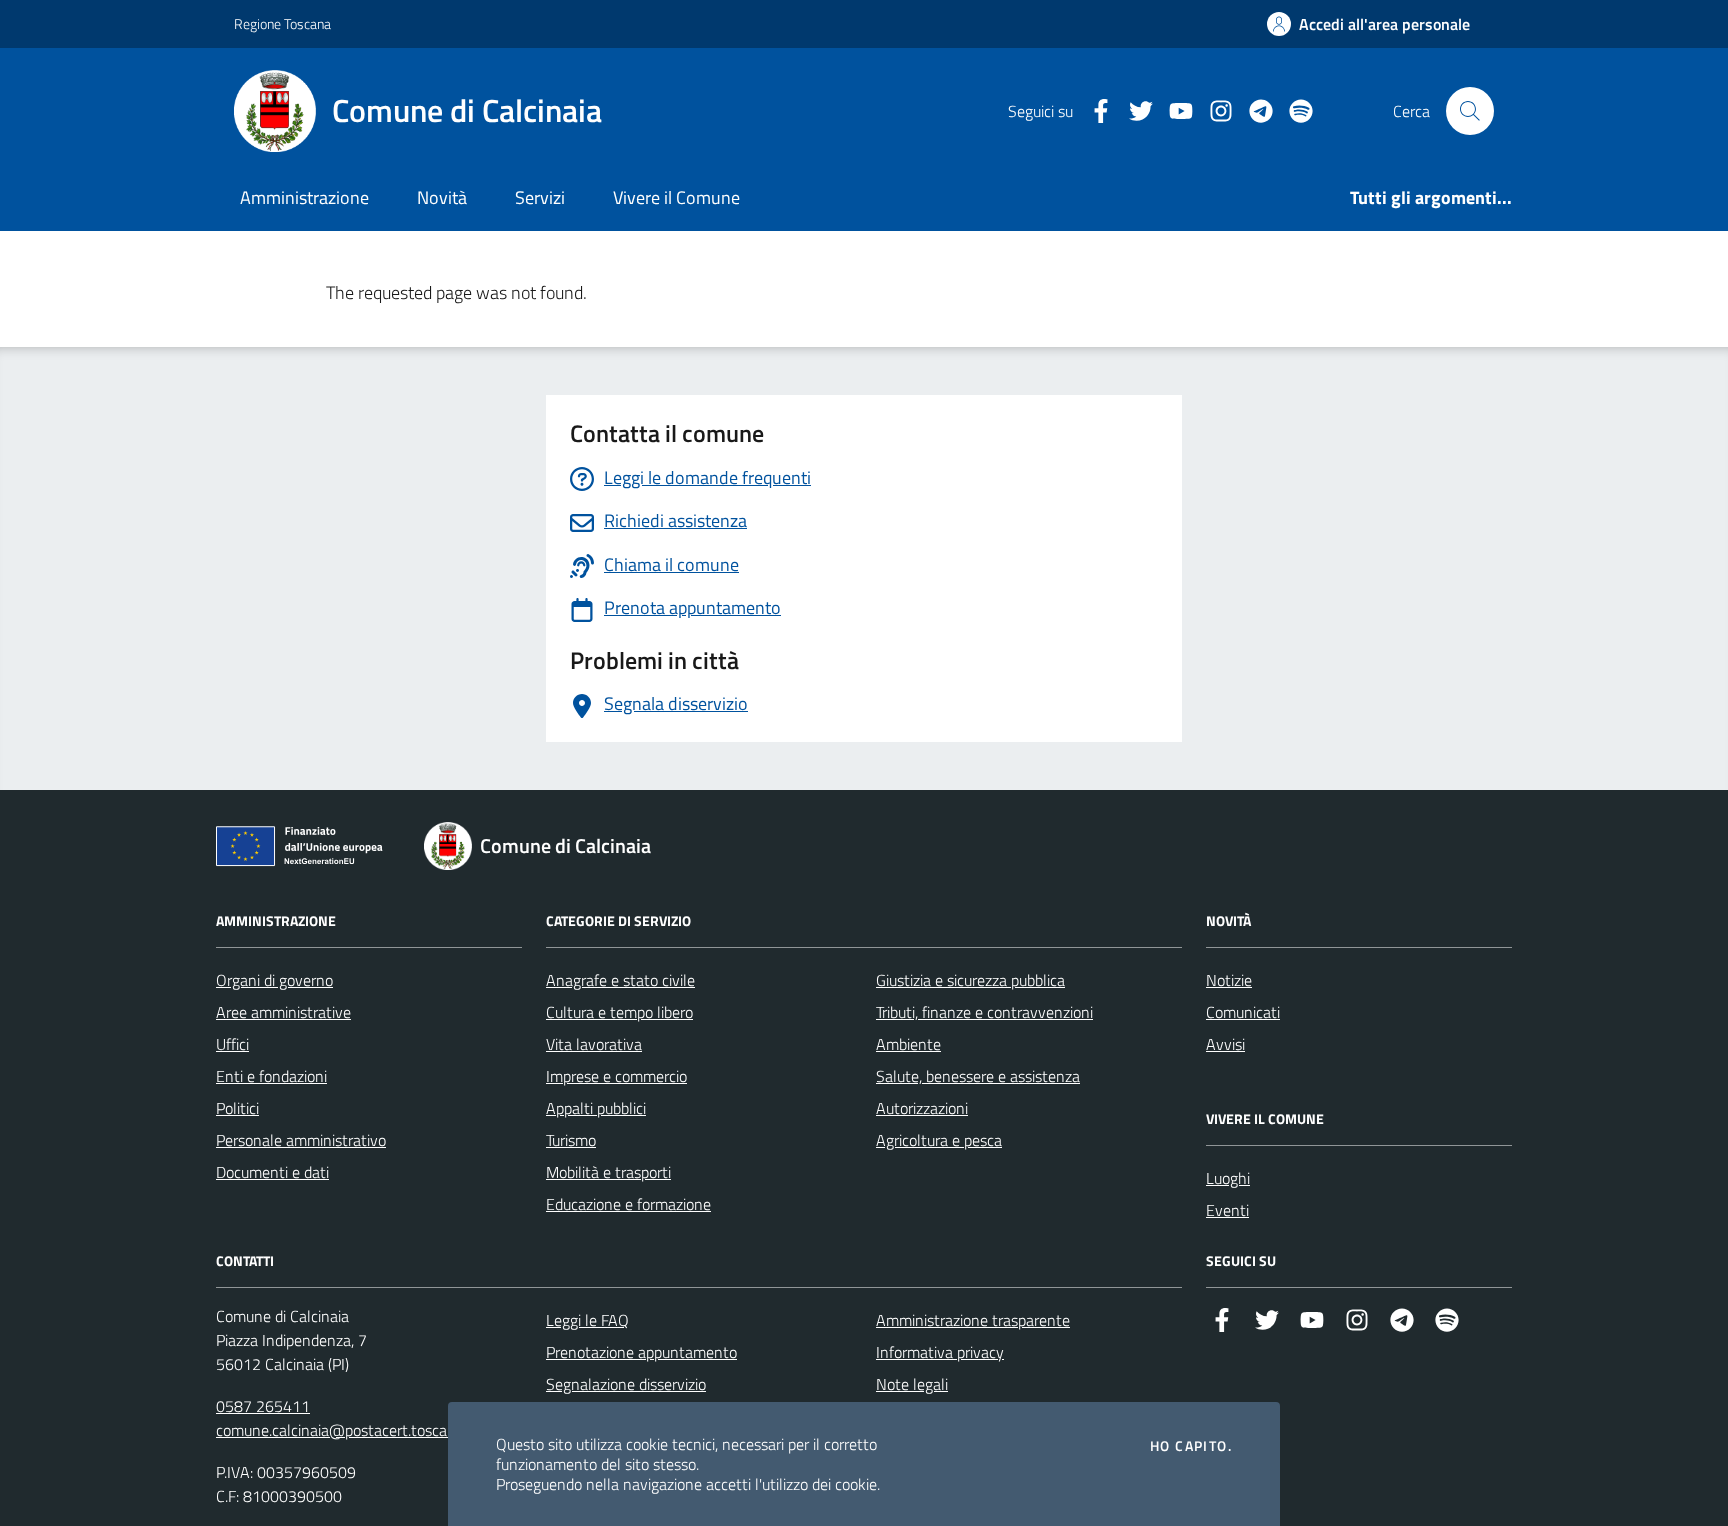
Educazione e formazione (628, 1204)
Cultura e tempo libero (619, 1012)
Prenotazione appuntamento (641, 1352)
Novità (442, 197)
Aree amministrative (283, 1012)
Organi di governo (274, 980)
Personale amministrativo (301, 1140)
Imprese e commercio (616, 1076)
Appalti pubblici (596, 1108)
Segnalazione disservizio (626, 1384)
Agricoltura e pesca (939, 1140)
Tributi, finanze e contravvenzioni (984, 1012)
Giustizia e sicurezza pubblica (970, 980)
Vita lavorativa (594, 1044)
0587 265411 (263, 1406)
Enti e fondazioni (271, 1076)
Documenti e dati (272, 1172)
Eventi (1227, 1210)
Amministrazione (304, 197)
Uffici (232, 1044)
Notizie (1229, 980)
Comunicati (1243, 1012)
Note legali (912, 1384)
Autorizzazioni (922, 1108)
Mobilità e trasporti (608, 1172)
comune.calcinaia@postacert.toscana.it (346, 1430)
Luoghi (1228, 1178)
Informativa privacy (940, 1352)
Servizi (540, 197)
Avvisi (1225, 1044)
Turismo (571, 1140)
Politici (237, 1108)
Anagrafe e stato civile (620, 980)
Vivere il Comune (676, 197)
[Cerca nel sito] (1470, 111)
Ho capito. (1191, 1446)
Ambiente (908, 1044)
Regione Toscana (282, 23)
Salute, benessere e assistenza (978, 1076)
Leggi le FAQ (587, 1320)
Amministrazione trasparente (973, 1320)
